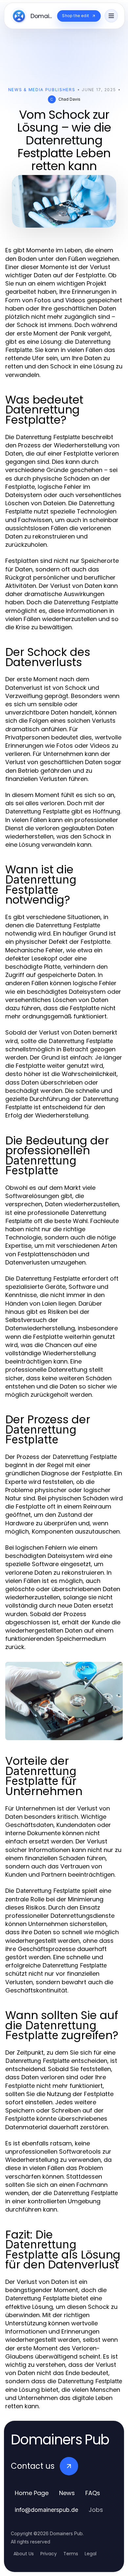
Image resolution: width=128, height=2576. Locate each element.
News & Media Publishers (42, 90)
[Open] (111, 16)
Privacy (49, 2554)
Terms (71, 2554)
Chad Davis (69, 99)
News (67, 2493)
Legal (91, 2554)
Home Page (32, 2493)
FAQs (93, 2493)
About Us (24, 2554)
